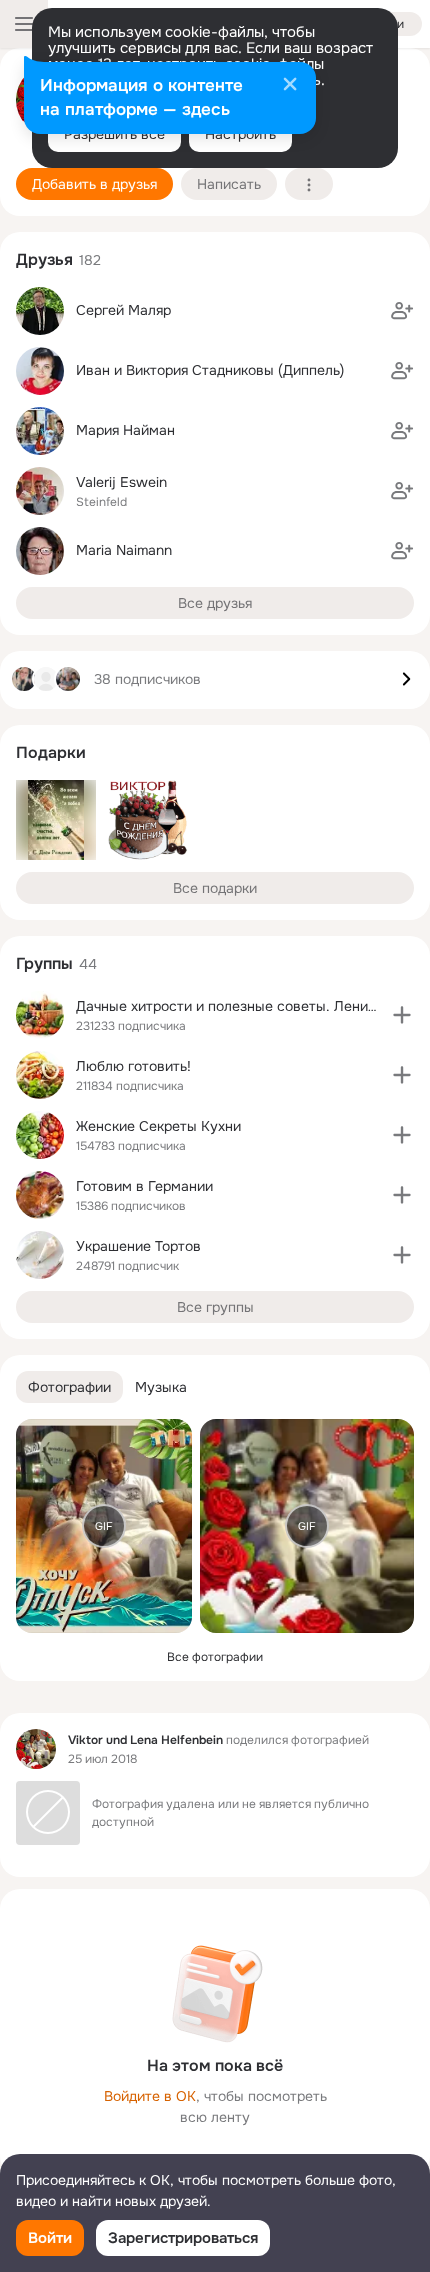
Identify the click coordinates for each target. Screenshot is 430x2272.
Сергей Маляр (123, 310)
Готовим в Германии (144, 1186)
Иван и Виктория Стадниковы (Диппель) (210, 370)
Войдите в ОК (150, 2096)
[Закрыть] (290, 86)
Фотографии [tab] (69, 1387)
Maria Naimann (124, 550)
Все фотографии (215, 1657)
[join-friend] (402, 311)
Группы (44, 963)
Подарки (51, 752)
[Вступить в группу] (402, 1015)
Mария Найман (125, 430)
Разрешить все (114, 134)
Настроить (240, 134)
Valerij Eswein (121, 482)
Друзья (44, 259)
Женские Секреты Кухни (158, 1126)
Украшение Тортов (138, 1246)
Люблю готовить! (133, 1066)
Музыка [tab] (161, 1387)
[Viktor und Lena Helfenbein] (36, 1749)
